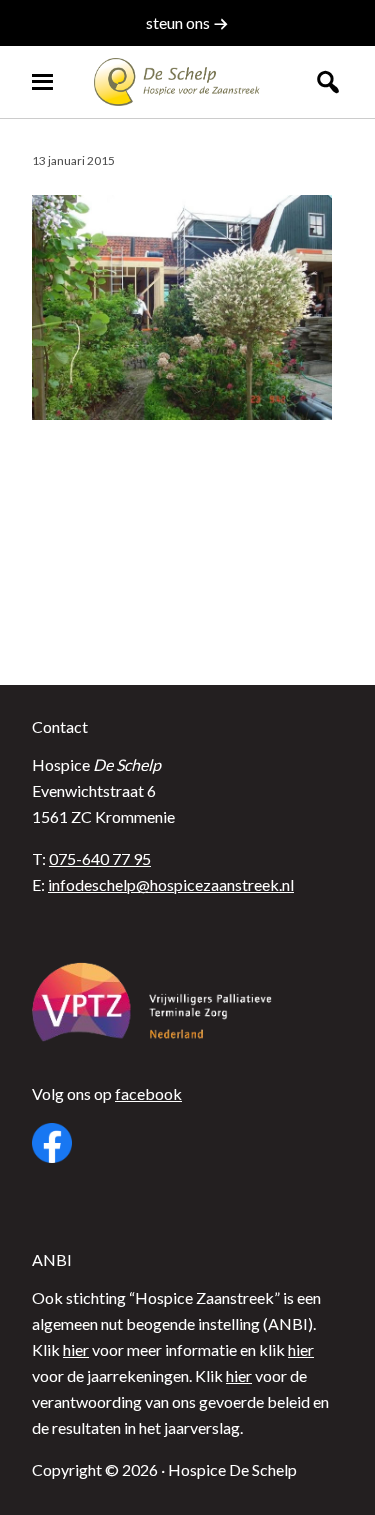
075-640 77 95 (100, 858)
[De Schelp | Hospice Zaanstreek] (188, 82)
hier (76, 1349)
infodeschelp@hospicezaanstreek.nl (171, 884)
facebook (148, 1093)
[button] (328, 82)
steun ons (179, 22)
